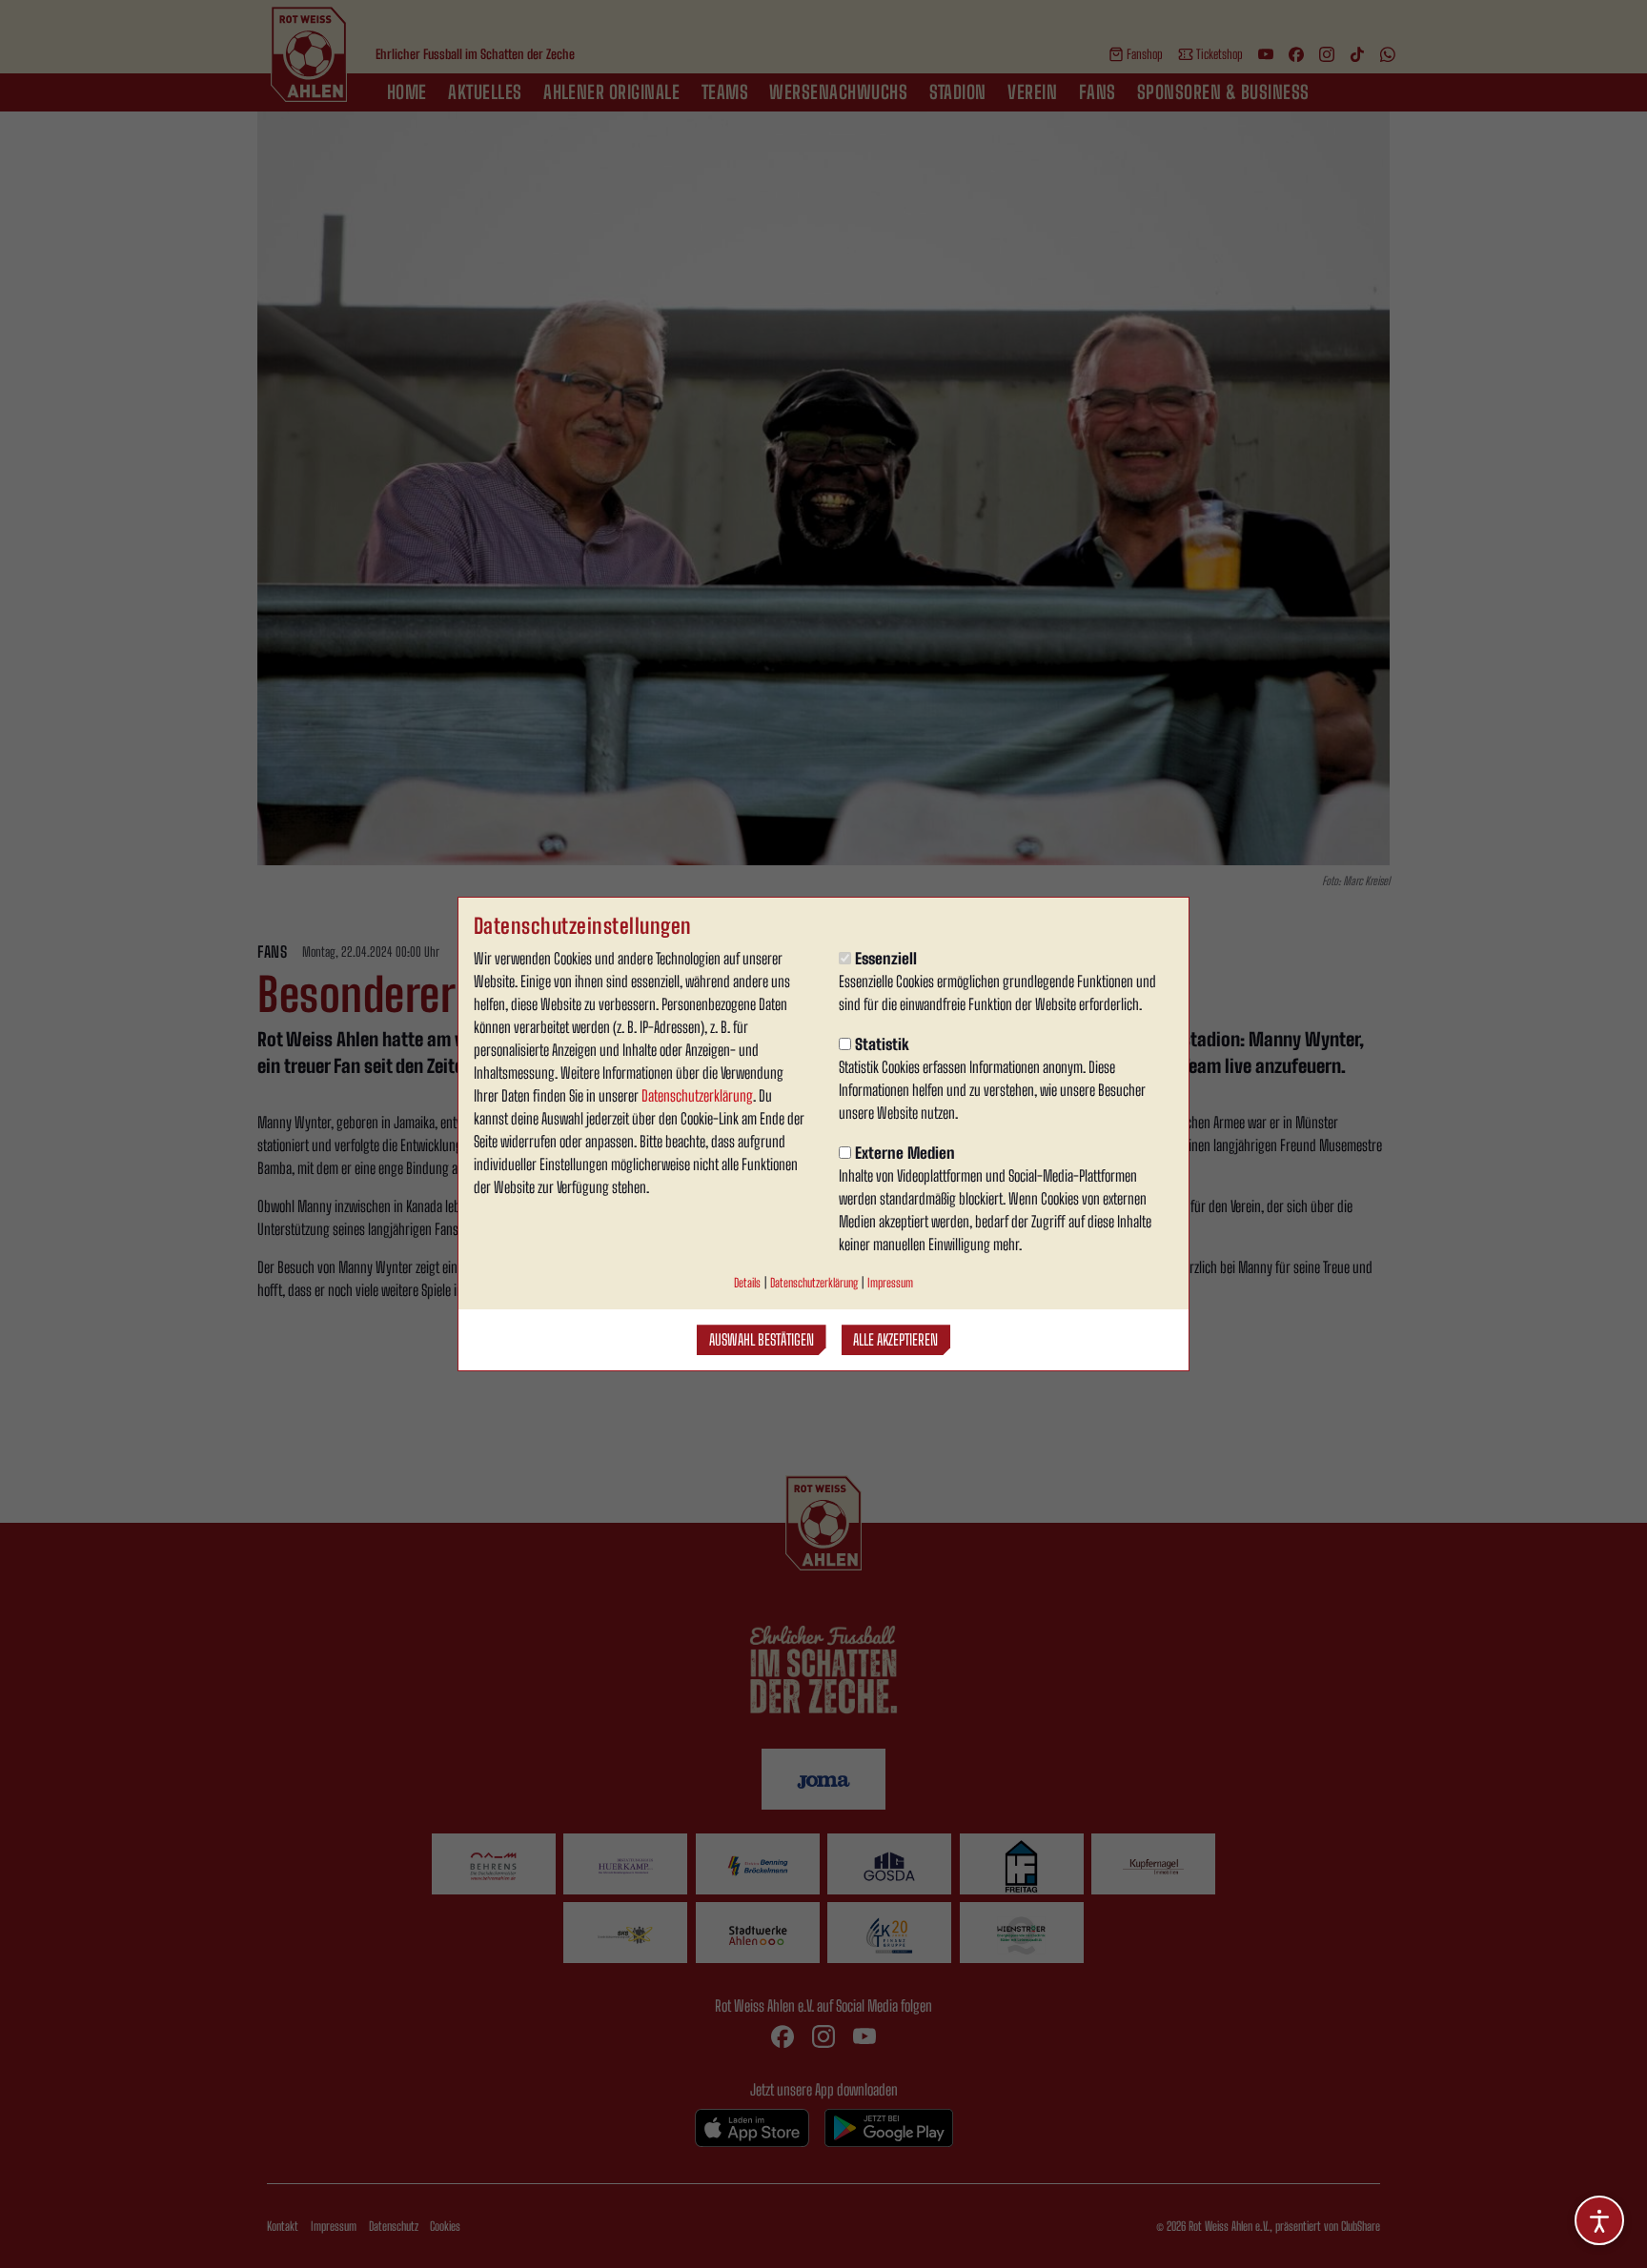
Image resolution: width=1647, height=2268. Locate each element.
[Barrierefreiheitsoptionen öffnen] (1599, 2220)
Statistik (882, 1044)
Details (747, 1283)
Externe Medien (905, 1153)
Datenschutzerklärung (697, 1095)
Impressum (890, 1283)
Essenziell (886, 958)
